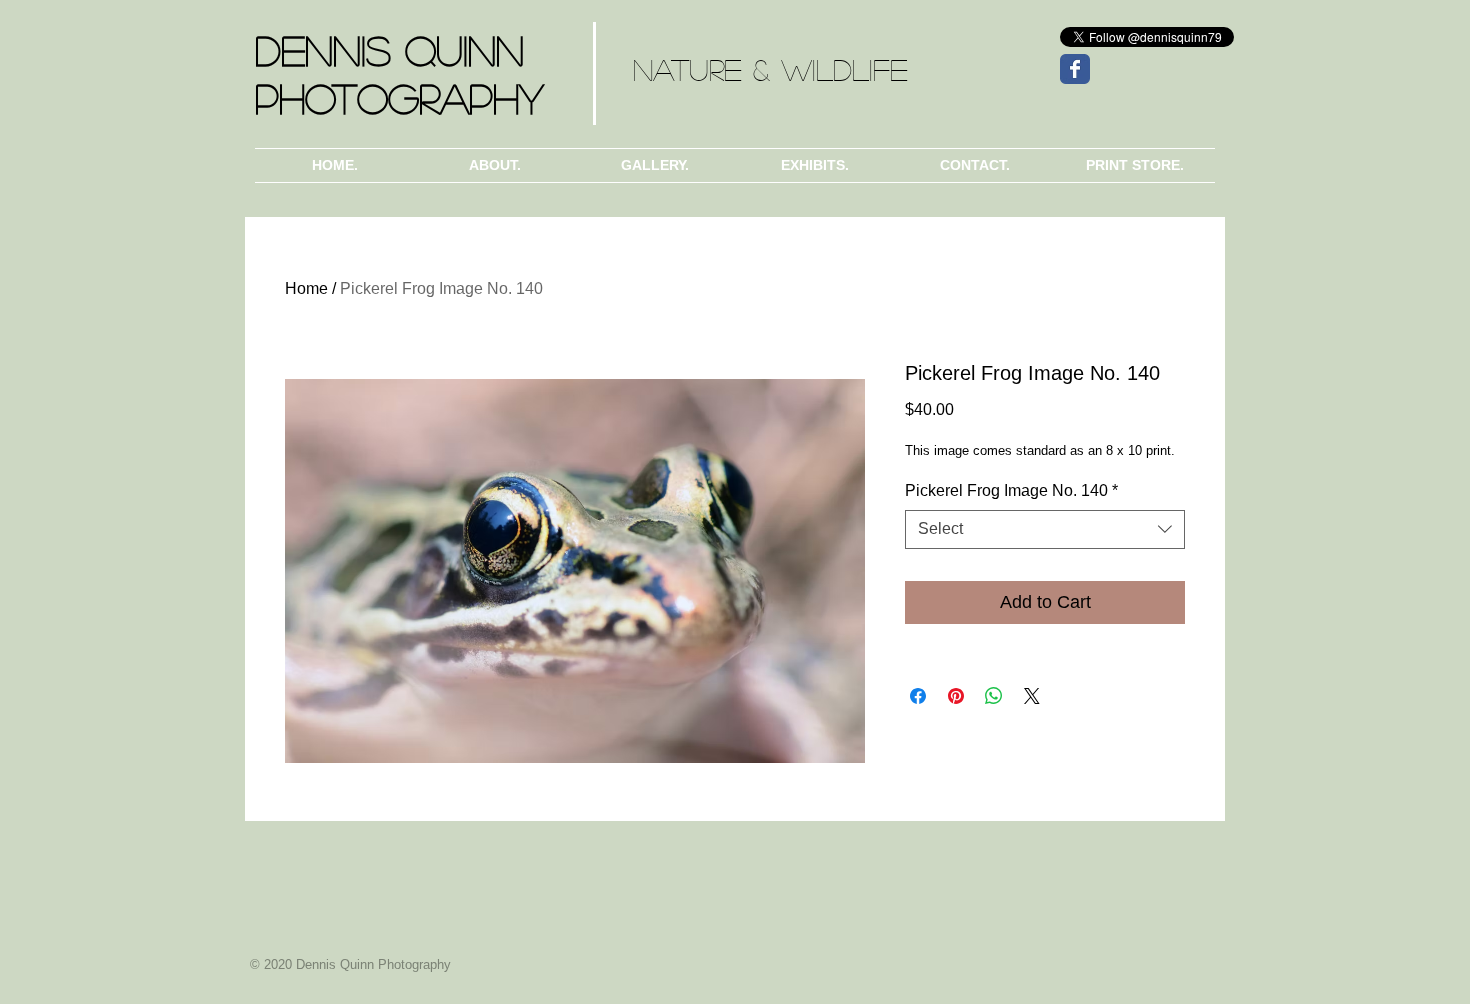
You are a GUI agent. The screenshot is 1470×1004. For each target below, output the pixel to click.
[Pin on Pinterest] (956, 696)
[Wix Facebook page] (1075, 69)
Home (306, 288)
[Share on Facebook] (918, 696)
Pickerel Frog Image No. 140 (1011, 490)
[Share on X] (1032, 696)
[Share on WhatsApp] (994, 696)
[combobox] (1045, 529)
